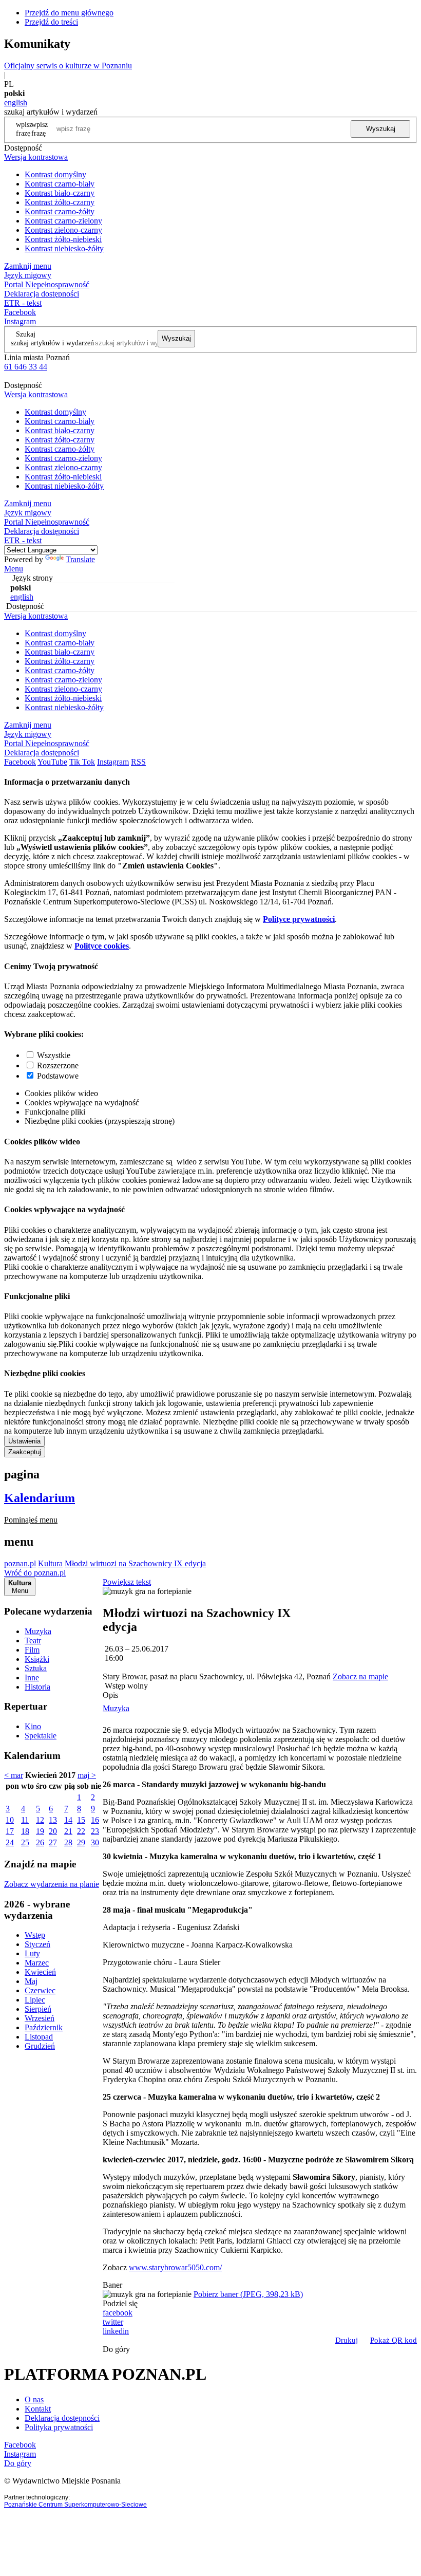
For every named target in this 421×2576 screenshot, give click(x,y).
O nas (34, 2399)
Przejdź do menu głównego (69, 13)
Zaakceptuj (25, 1452)
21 (68, 1831)
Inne (32, 1678)
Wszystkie (54, 1055)
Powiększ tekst (127, 1582)
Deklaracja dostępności (62, 2418)
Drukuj (347, 2340)
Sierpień (38, 2009)
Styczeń (37, 1944)
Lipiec (35, 2000)
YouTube (52, 762)
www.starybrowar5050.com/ (175, 2267)
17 (10, 1831)
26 (40, 1842)
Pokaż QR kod (394, 2340)
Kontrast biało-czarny (60, 193)
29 (81, 1842)
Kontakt (38, 2409)
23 (95, 1831)
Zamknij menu (28, 266)
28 (68, 1842)
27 (53, 1842)
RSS (138, 762)
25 (25, 1842)
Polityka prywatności (59, 2427)
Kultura (50, 1563)
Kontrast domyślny (55, 174)
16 (95, 1820)
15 (81, 1820)
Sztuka (36, 1668)
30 (95, 1842)
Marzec (37, 1963)
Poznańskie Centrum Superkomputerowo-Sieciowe (75, 2505)
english (16, 103)
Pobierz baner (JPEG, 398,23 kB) (248, 2294)
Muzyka (38, 1631)
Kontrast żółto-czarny (60, 202)
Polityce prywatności (299, 919)
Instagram (20, 321)
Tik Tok (82, 762)
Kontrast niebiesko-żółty (64, 248)
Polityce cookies (102, 946)
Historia (37, 1687)
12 (40, 1820)
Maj (31, 1981)
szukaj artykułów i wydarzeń (52, 343)
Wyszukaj (381, 129)
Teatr (33, 1641)
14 (68, 1820)
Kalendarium (40, 1498)
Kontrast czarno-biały (60, 184)
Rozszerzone (58, 1065)
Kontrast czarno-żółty (60, 211)
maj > (87, 1775)
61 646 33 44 (26, 367)
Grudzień (40, 2046)
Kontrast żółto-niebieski (63, 239)
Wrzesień (40, 2018)
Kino (33, 1726)
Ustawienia (24, 1441)
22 (81, 1831)
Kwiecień (40, 1972)
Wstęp (35, 1935)
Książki (37, 1659)
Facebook (20, 312)
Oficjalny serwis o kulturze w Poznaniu (68, 66)
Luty (32, 1953)
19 (40, 1831)
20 (53, 1831)
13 (53, 1820)
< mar (14, 1775)
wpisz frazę (40, 129)
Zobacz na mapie (360, 1676)
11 (25, 1820)
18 (25, 1831)
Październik (44, 2027)
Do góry (116, 2349)
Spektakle (41, 1736)
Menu (14, 569)
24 (10, 1842)
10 (10, 1820)
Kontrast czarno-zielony (63, 221)
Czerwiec (40, 1990)
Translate (80, 559)
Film (32, 1650)
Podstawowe (58, 1076)
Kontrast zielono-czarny (63, 230)
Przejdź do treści (51, 22)
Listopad (39, 2037)
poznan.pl (20, 1563)
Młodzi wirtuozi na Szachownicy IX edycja (135, 1563)
